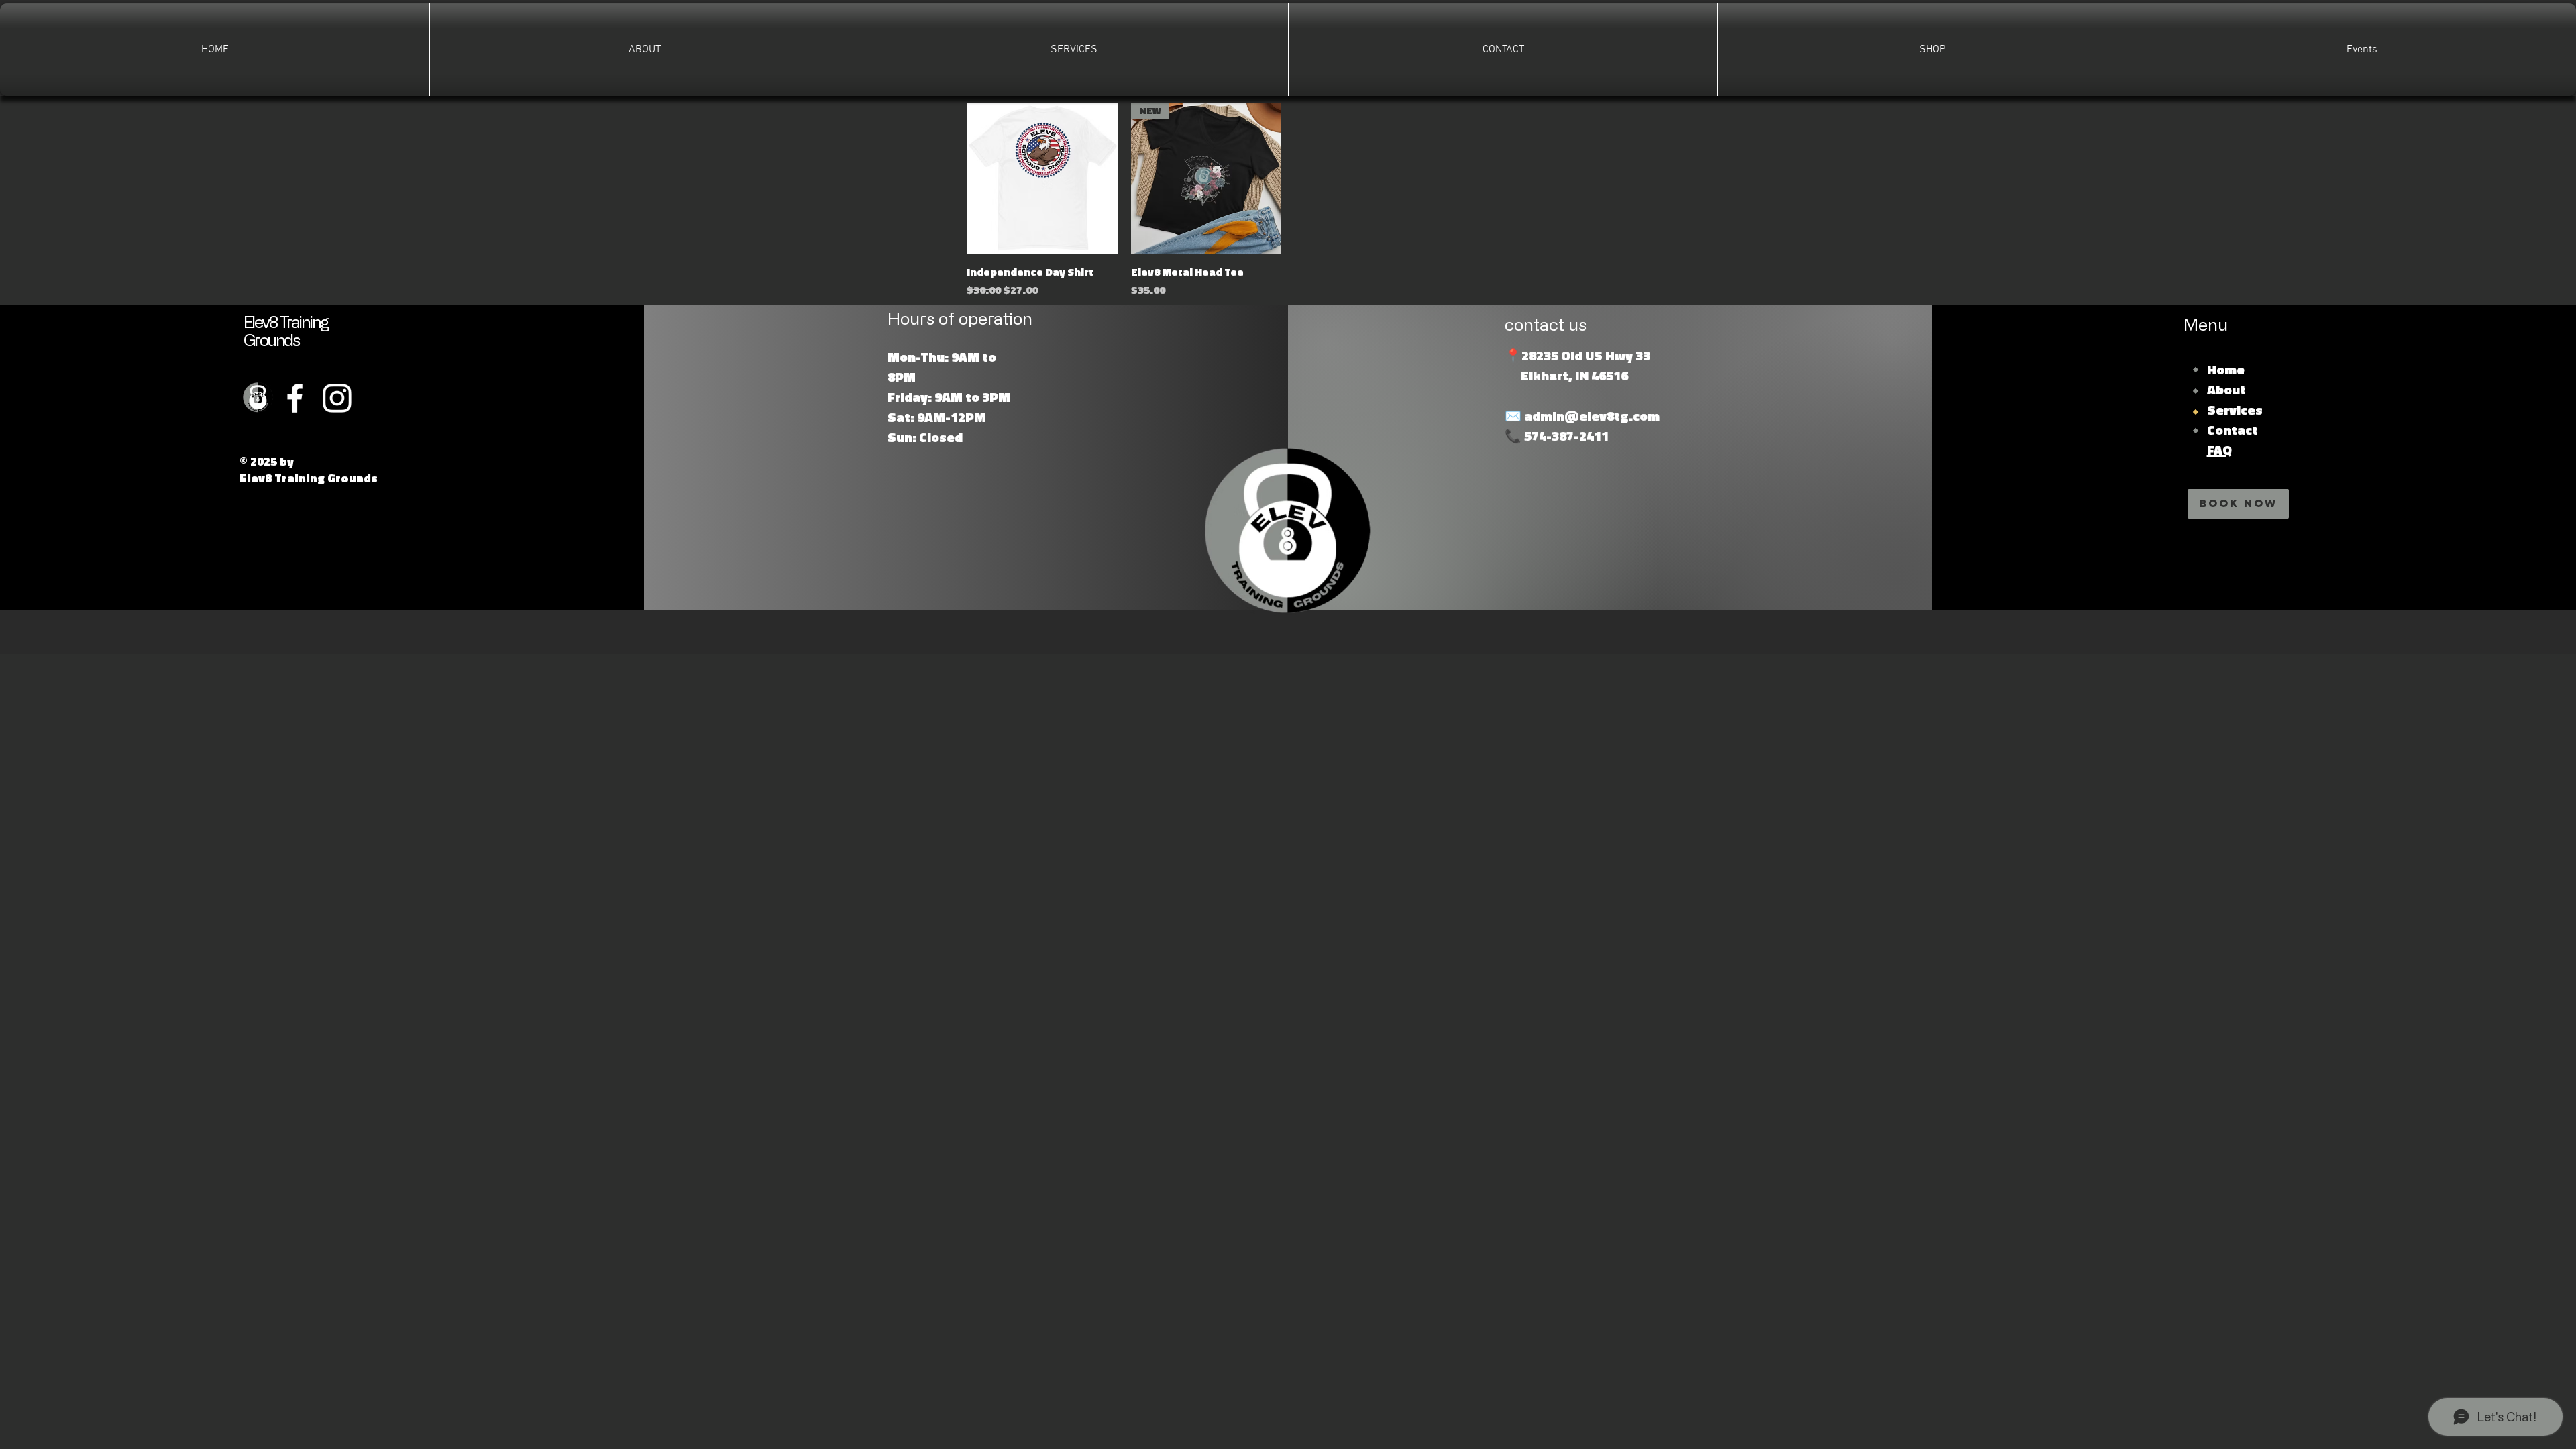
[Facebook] (295, 398)
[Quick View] (1042, 178)
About (2226, 389)
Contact (2233, 430)
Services (2235, 410)
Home (2226, 369)
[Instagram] (337, 398)
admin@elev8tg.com (1592, 416)
